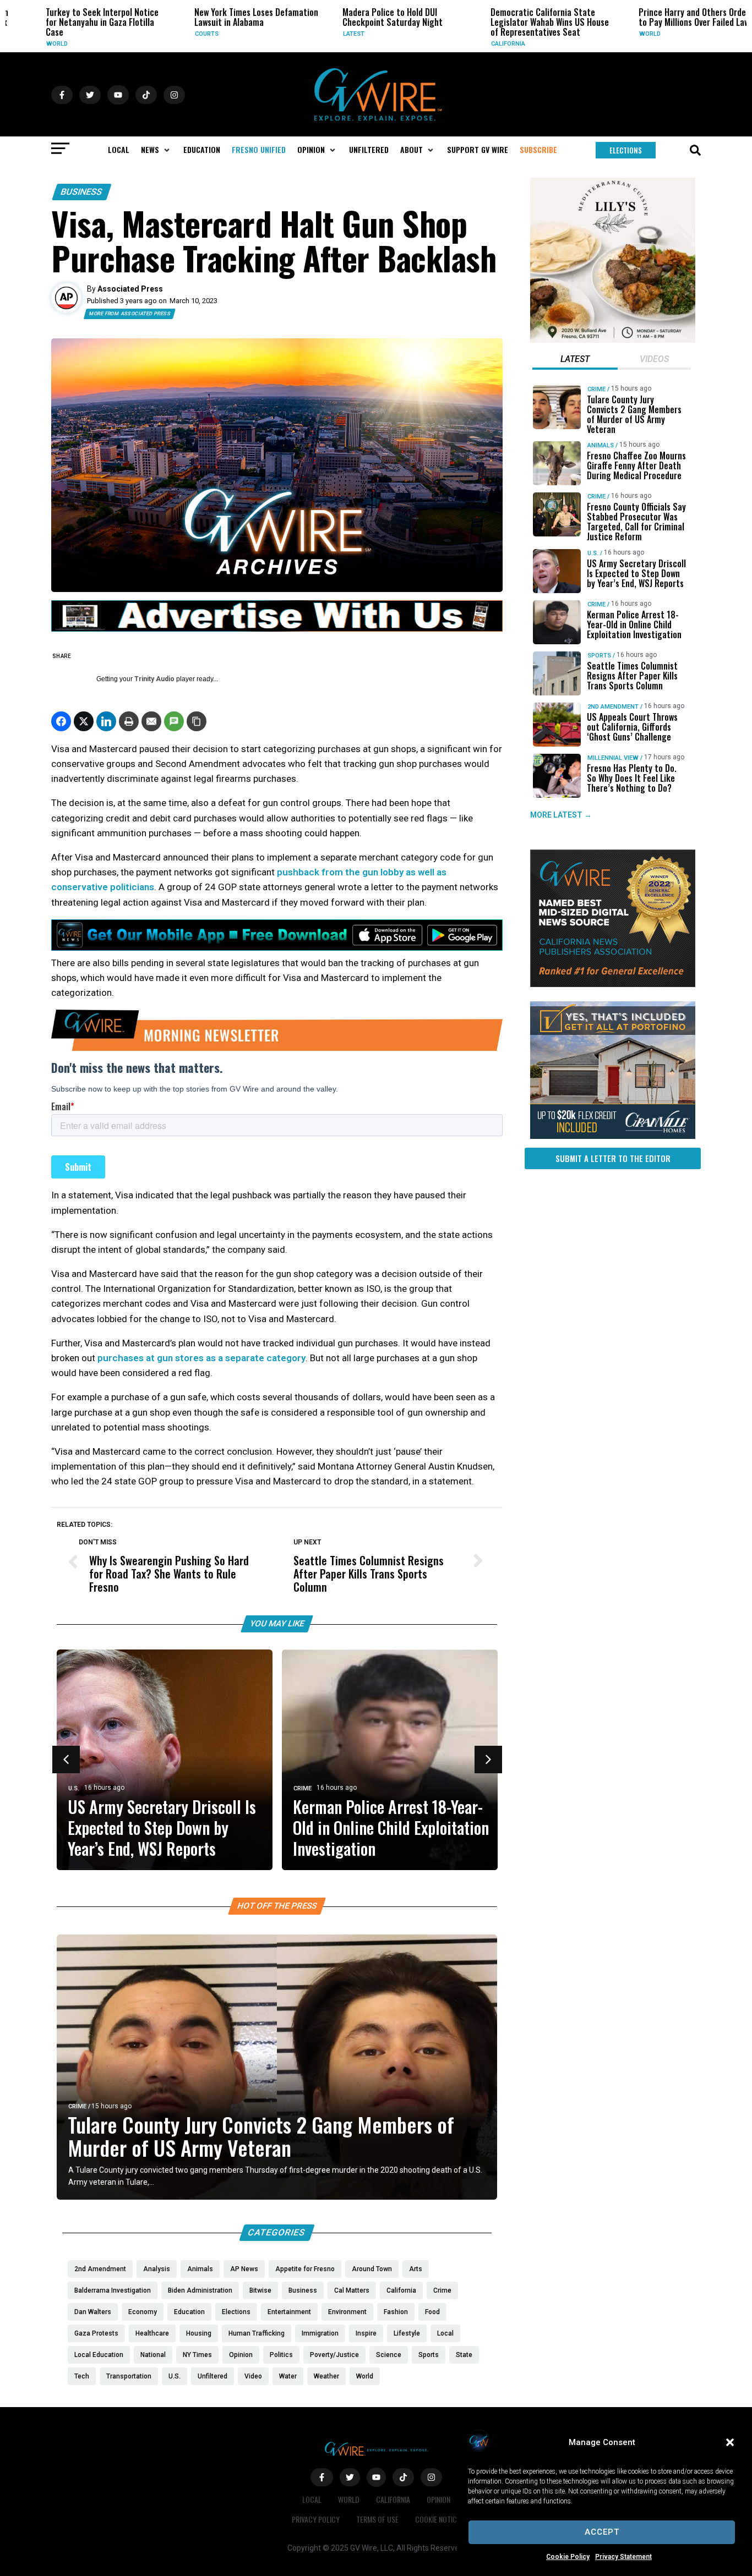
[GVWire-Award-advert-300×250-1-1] (613, 984)
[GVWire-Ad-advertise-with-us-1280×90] (277, 629)
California (482, 44)
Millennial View (613, 758)
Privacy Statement (623, 2557)
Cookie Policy (568, 2557)
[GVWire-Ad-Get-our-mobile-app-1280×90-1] (277, 947)
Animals (601, 445)
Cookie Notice (438, 2519)
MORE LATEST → (561, 815)
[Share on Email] (151, 721)
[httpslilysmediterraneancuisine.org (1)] (613, 340)
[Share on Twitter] (84, 721)
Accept (602, 2532)
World (31, 44)
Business (82, 192)
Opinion (438, 2499)
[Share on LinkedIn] (106, 721)
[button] (730, 2442)
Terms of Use (377, 2519)
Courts (180, 34)
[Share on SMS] (174, 721)
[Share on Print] (129, 721)
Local (312, 2499)
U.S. (74, 1788)
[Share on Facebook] (61, 721)
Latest (327, 34)
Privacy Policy (316, 2519)
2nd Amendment (613, 707)
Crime (303, 1788)
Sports (599, 656)
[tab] (575, 360)
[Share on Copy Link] (197, 721)
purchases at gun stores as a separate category (201, 1358)
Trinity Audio (154, 679)
